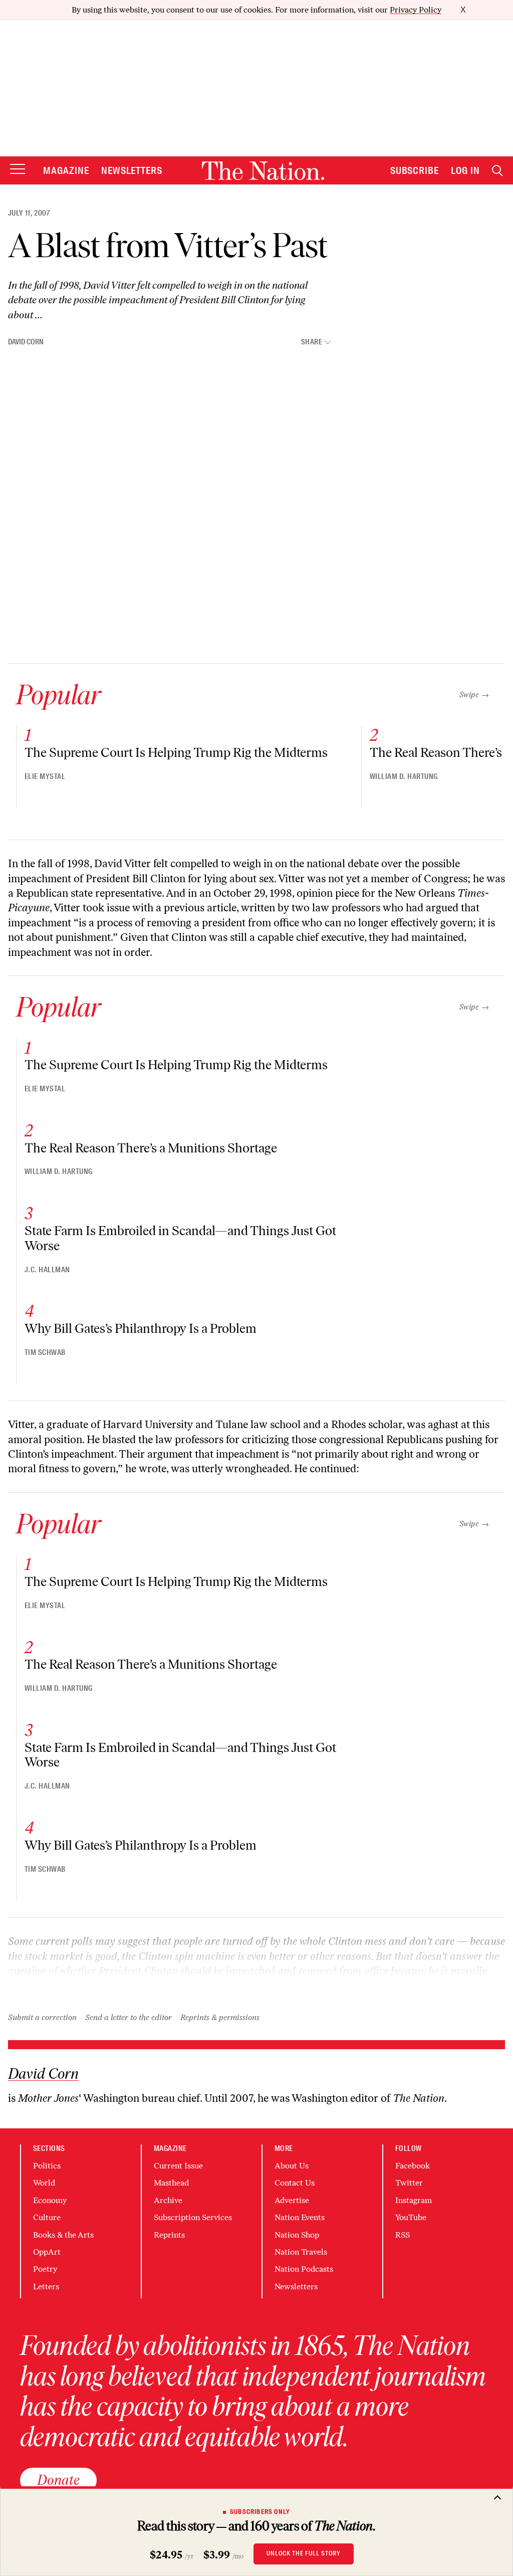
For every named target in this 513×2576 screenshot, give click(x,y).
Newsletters (132, 170)
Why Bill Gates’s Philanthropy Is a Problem (141, 1328)
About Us (292, 2166)
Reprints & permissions (220, 2017)
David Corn (26, 342)
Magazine (66, 170)
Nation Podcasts (304, 2269)
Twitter (409, 2183)
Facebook (413, 2166)
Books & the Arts (63, 2235)
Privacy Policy (416, 10)
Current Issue (178, 2166)
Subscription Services (193, 2217)
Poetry (45, 2269)
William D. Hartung (404, 776)
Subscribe (415, 170)
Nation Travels (301, 2252)
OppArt (47, 2252)
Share (312, 342)
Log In (465, 170)
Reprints (169, 2235)
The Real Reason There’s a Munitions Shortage (151, 1148)
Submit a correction (42, 2017)
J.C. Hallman (47, 1270)
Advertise (292, 2200)
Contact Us (295, 2183)
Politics (47, 2166)
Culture (47, 2217)
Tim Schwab (45, 1352)
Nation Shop (297, 2235)
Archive (168, 2200)
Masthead (171, 2183)
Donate (58, 2480)
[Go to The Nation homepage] (263, 171)
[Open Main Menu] (18, 170)
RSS (403, 2235)
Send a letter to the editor (129, 2017)
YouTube (411, 2217)
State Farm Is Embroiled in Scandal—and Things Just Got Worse (180, 1238)
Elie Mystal (45, 776)
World (44, 2183)
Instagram (414, 2200)
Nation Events (300, 2217)
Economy (50, 2200)
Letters (46, 2287)
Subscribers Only (260, 2512)
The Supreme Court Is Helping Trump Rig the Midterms (176, 752)
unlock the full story (304, 2553)
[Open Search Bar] (497, 171)
